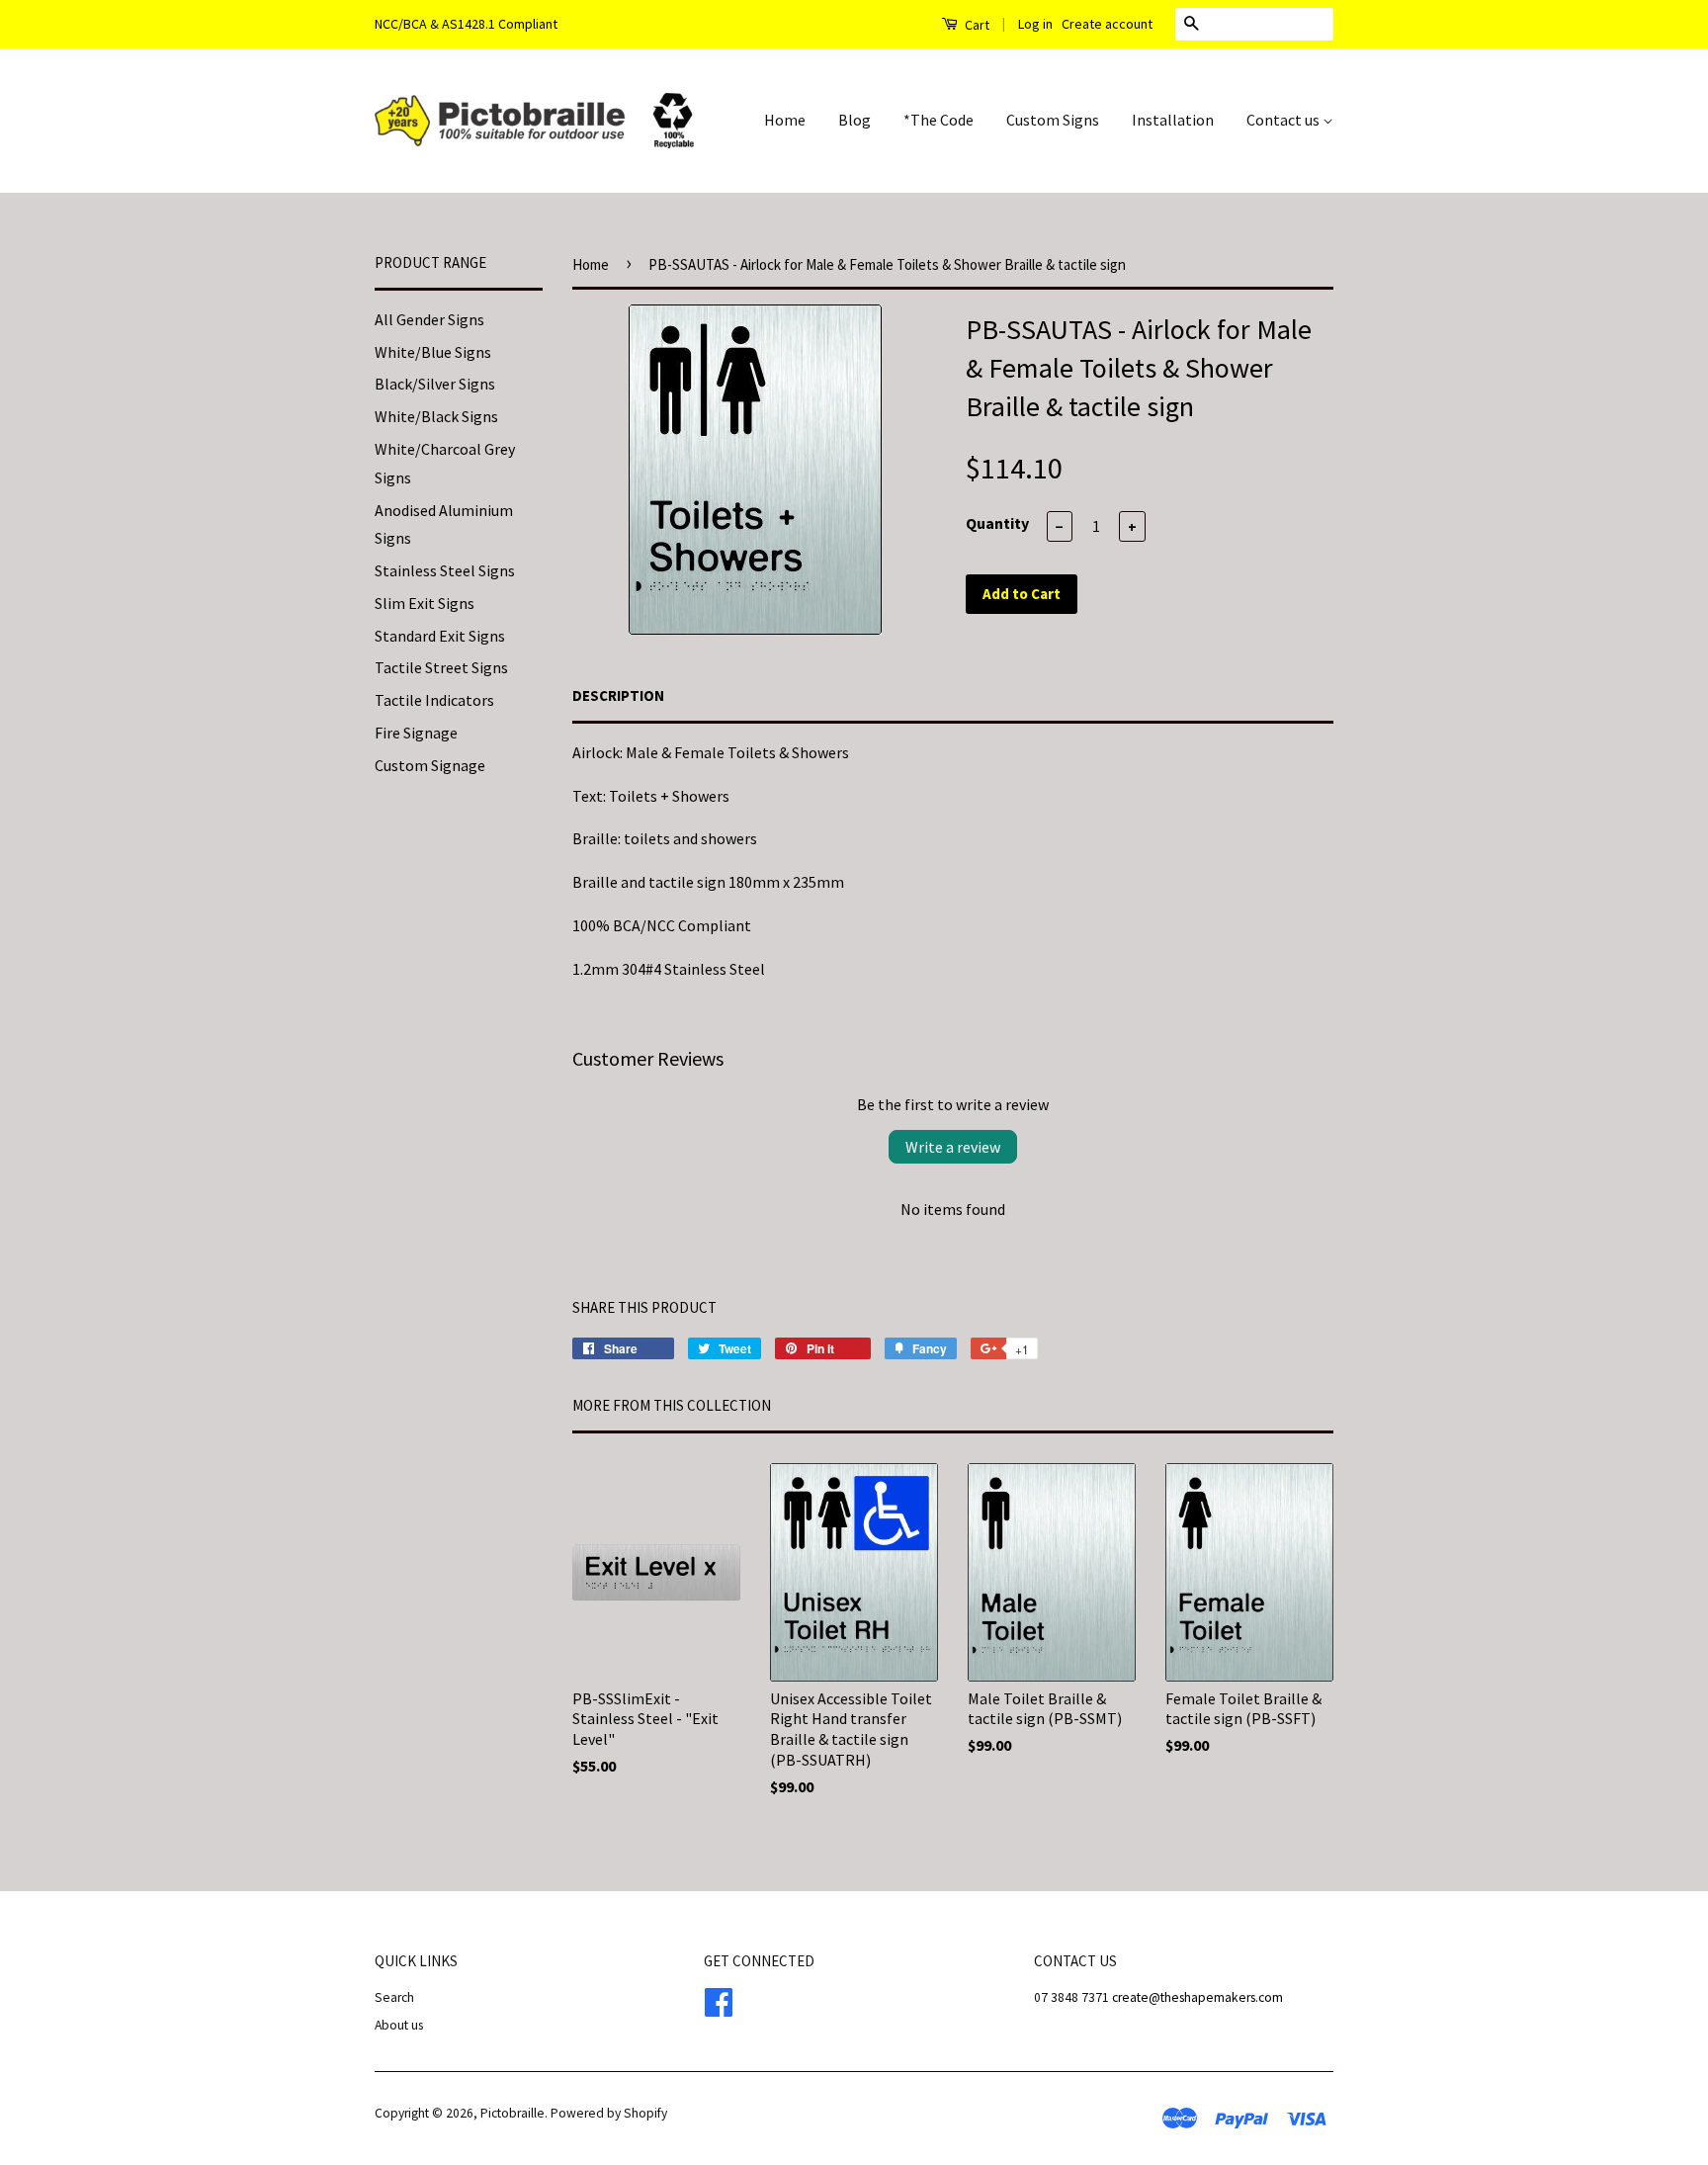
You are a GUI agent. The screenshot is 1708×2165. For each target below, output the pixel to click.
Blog (854, 120)
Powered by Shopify (609, 2113)
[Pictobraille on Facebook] (719, 1999)
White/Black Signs (436, 416)
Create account (1107, 24)
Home (785, 120)
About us (399, 2025)
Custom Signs (1053, 120)
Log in (1035, 24)
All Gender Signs (429, 319)
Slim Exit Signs (425, 603)
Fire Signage (416, 733)
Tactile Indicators (434, 700)
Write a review (953, 1147)
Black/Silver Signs (435, 384)
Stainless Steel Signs (445, 570)
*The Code (939, 120)
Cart (976, 25)
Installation (1173, 120)
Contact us (1284, 120)
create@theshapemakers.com (1197, 1997)
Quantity (997, 523)
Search (394, 1997)
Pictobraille (512, 2113)
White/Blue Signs (433, 352)
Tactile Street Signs (441, 667)
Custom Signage (430, 765)
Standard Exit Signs (440, 636)
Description (618, 695)
